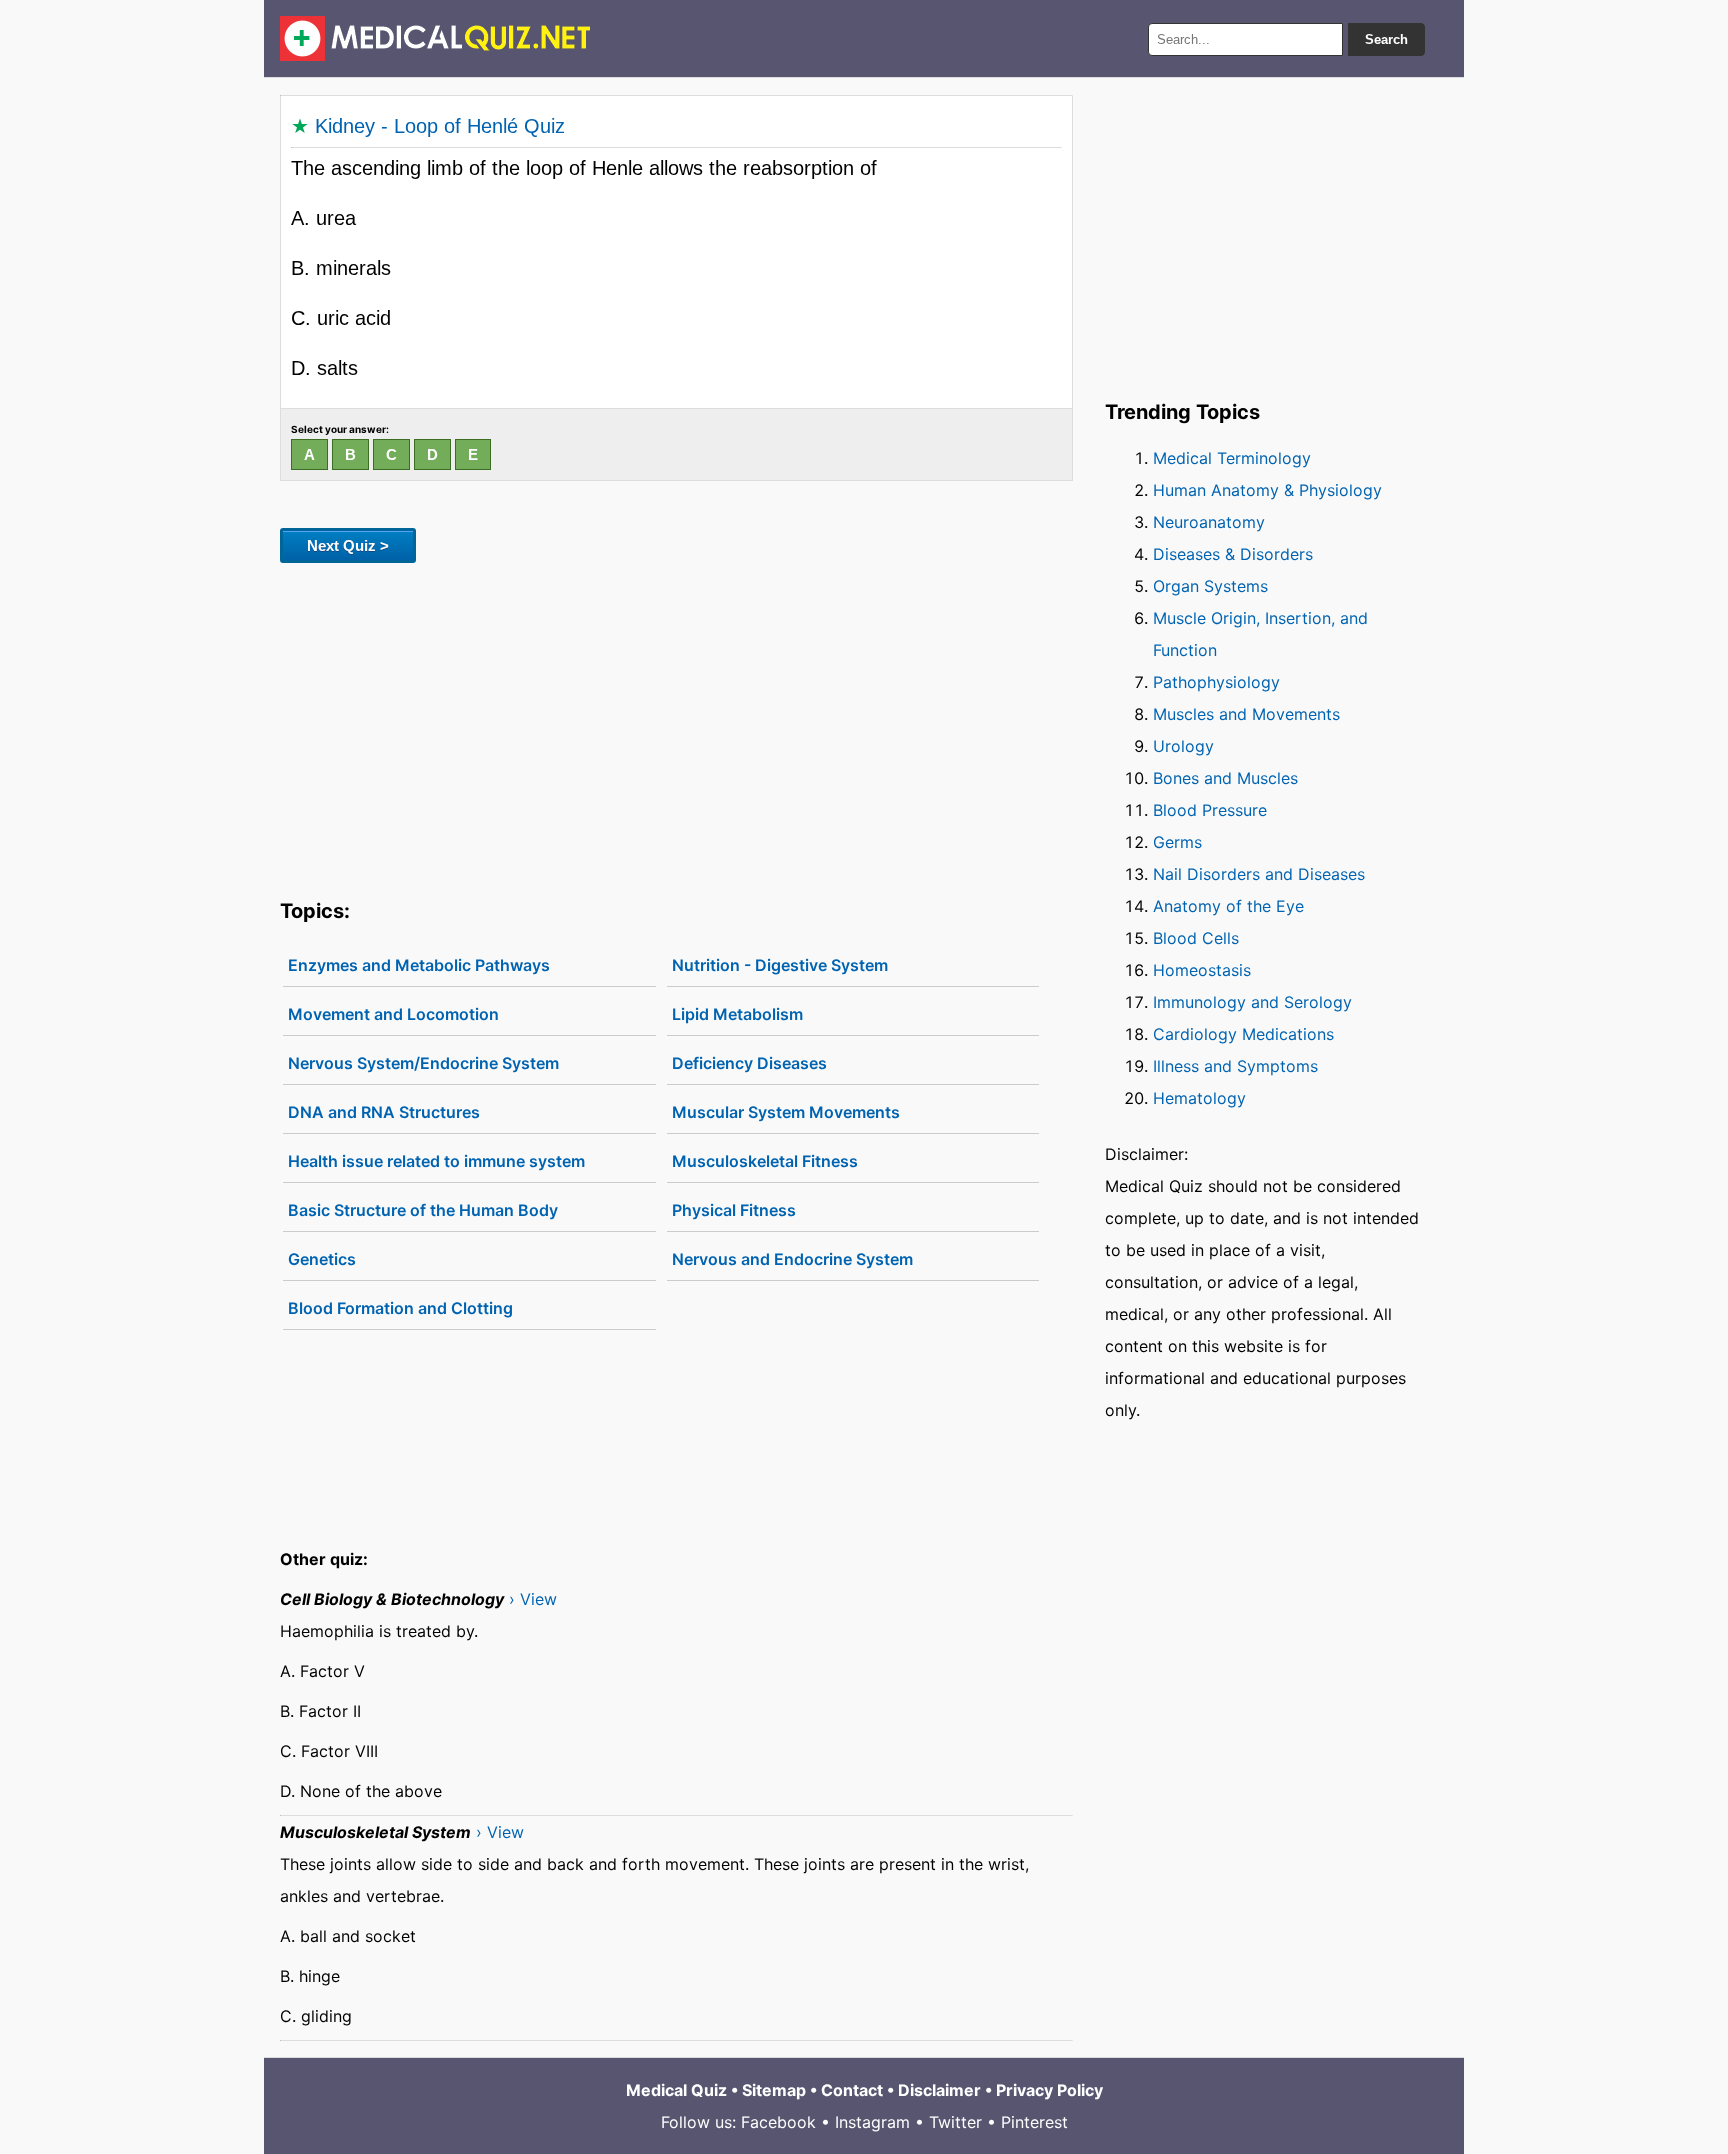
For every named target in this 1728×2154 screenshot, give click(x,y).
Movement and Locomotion (393, 1014)
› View (533, 1599)
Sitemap (774, 2090)
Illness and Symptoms (1235, 1066)
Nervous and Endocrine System (792, 1259)
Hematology (1199, 1098)
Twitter (955, 2122)
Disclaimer (939, 2090)
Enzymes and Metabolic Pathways (419, 965)
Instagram (872, 2122)
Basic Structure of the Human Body (423, 1210)
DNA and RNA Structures (384, 1112)
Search (1386, 39)
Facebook (778, 2122)
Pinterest (1034, 2122)
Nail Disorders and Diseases (1259, 874)
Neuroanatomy (1209, 522)
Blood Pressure (1210, 810)
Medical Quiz (676, 2090)
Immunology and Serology (1252, 1002)
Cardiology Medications (1243, 1034)
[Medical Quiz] (435, 38)
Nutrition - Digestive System (780, 965)
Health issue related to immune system (436, 1161)
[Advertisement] (676, 727)
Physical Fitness (734, 1210)
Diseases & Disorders (1233, 554)
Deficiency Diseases (749, 1063)
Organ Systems (1210, 586)
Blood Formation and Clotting (400, 1308)
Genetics (322, 1259)
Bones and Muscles (1225, 778)
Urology (1183, 746)
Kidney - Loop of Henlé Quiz (440, 126)
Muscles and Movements (1246, 714)
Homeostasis (1202, 970)
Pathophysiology (1216, 682)
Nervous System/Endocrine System (423, 1063)
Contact (852, 2090)
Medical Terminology (1232, 458)
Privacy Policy (1049, 2090)
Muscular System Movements (786, 1112)
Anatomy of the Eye (1228, 906)
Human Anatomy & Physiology (1267, 490)
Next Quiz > (348, 545)
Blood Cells (1196, 938)
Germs (1177, 842)
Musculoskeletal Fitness (765, 1161)
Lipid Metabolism (737, 1014)
